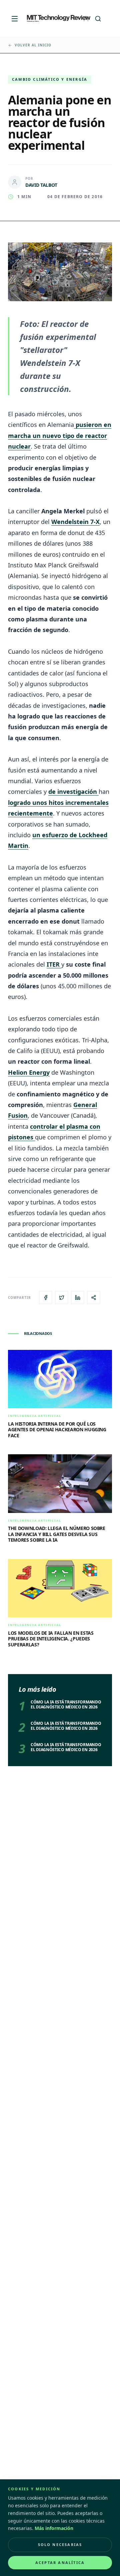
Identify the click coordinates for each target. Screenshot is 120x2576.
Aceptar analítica (60, 2562)
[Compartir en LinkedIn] (78, 1298)
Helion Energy (29, 1072)
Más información (54, 2528)
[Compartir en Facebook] (46, 1298)
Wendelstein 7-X (75, 522)
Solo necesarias (60, 2544)
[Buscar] (98, 19)
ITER (54, 964)
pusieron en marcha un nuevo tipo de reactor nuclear (60, 435)
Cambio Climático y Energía (50, 79)
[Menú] (15, 19)
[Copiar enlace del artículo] (94, 1298)
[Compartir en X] (62, 1298)
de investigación (73, 792)
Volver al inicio (33, 45)
